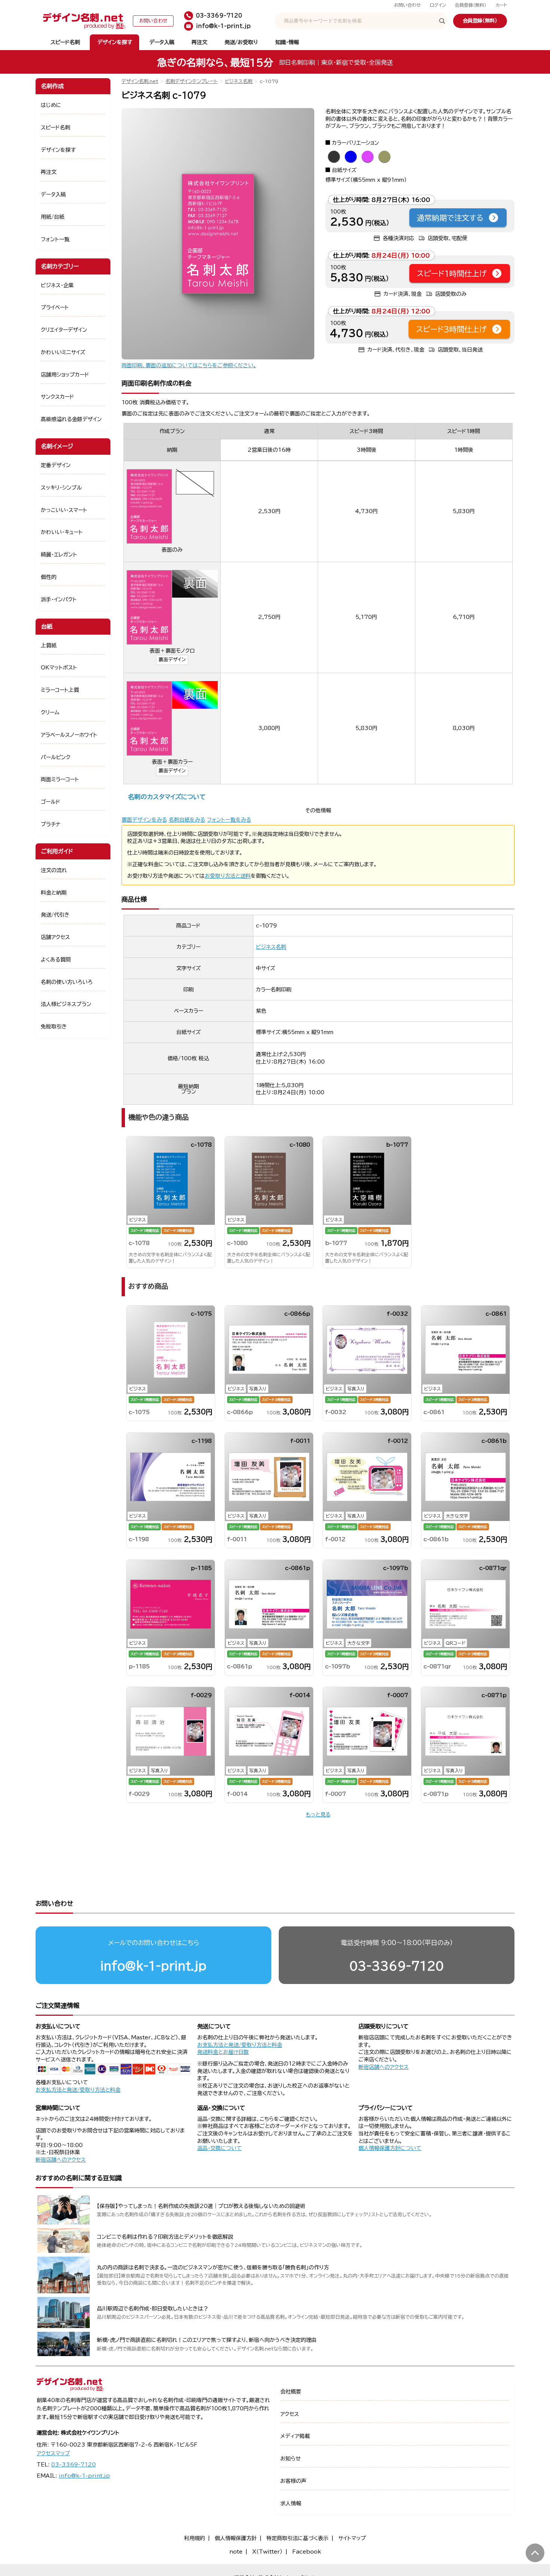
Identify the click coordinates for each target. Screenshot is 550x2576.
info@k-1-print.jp (153, 1966)
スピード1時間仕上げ (452, 273)
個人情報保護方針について (390, 2148)
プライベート (55, 307)
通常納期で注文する (450, 218)
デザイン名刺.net (140, 81)
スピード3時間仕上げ (451, 329)
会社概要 (291, 2392)
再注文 (199, 42)
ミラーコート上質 (60, 690)
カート (501, 5)
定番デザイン (56, 465)
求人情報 (291, 2503)
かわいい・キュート (62, 532)
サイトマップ (352, 2538)
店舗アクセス (55, 937)
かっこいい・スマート (64, 510)
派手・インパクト (59, 599)
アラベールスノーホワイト (69, 735)
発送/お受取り (241, 42)
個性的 (49, 577)
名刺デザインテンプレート (192, 81)
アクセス (290, 2414)
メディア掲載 (295, 2436)
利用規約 (195, 2538)
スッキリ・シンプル (61, 488)
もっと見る (318, 1815)
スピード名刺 (65, 42)
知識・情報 (287, 42)
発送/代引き (55, 915)
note (236, 2552)
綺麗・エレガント (59, 555)
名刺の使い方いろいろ (67, 982)
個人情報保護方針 (236, 2538)
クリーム (50, 712)
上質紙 (49, 645)
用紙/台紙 (53, 217)
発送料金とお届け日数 (223, 2052)
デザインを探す (115, 42)
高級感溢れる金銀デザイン (71, 419)
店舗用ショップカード (65, 375)
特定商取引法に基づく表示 (297, 2538)
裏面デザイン (172, 660)
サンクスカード (57, 397)
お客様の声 (293, 2481)
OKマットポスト (59, 668)
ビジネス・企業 (57, 285)
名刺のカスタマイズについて (167, 797)
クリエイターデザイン (64, 330)
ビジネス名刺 (239, 81)
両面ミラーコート (60, 779)
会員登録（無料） (471, 5)
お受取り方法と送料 (228, 876)
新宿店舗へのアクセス (384, 2067)
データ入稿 (162, 42)
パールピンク (56, 757)
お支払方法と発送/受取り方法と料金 (78, 2090)
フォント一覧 (55, 239)
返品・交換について (219, 2148)
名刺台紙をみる (187, 820)
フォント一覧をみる (229, 820)
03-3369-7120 (397, 1966)
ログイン (438, 5)
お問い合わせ (407, 5)
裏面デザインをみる (144, 820)
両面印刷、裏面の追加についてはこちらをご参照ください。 (189, 365)
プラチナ (51, 824)
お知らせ (291, 2459)
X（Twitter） (267, 2552)
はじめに (51, 105)
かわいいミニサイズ (63, 352)
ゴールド (51, 802)
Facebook (307, 2552)
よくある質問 (56, 960)
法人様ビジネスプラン (66, 1004)
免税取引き (54, 1027)
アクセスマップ (53, 2453)
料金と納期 (54, 893)
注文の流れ (54, 870)
